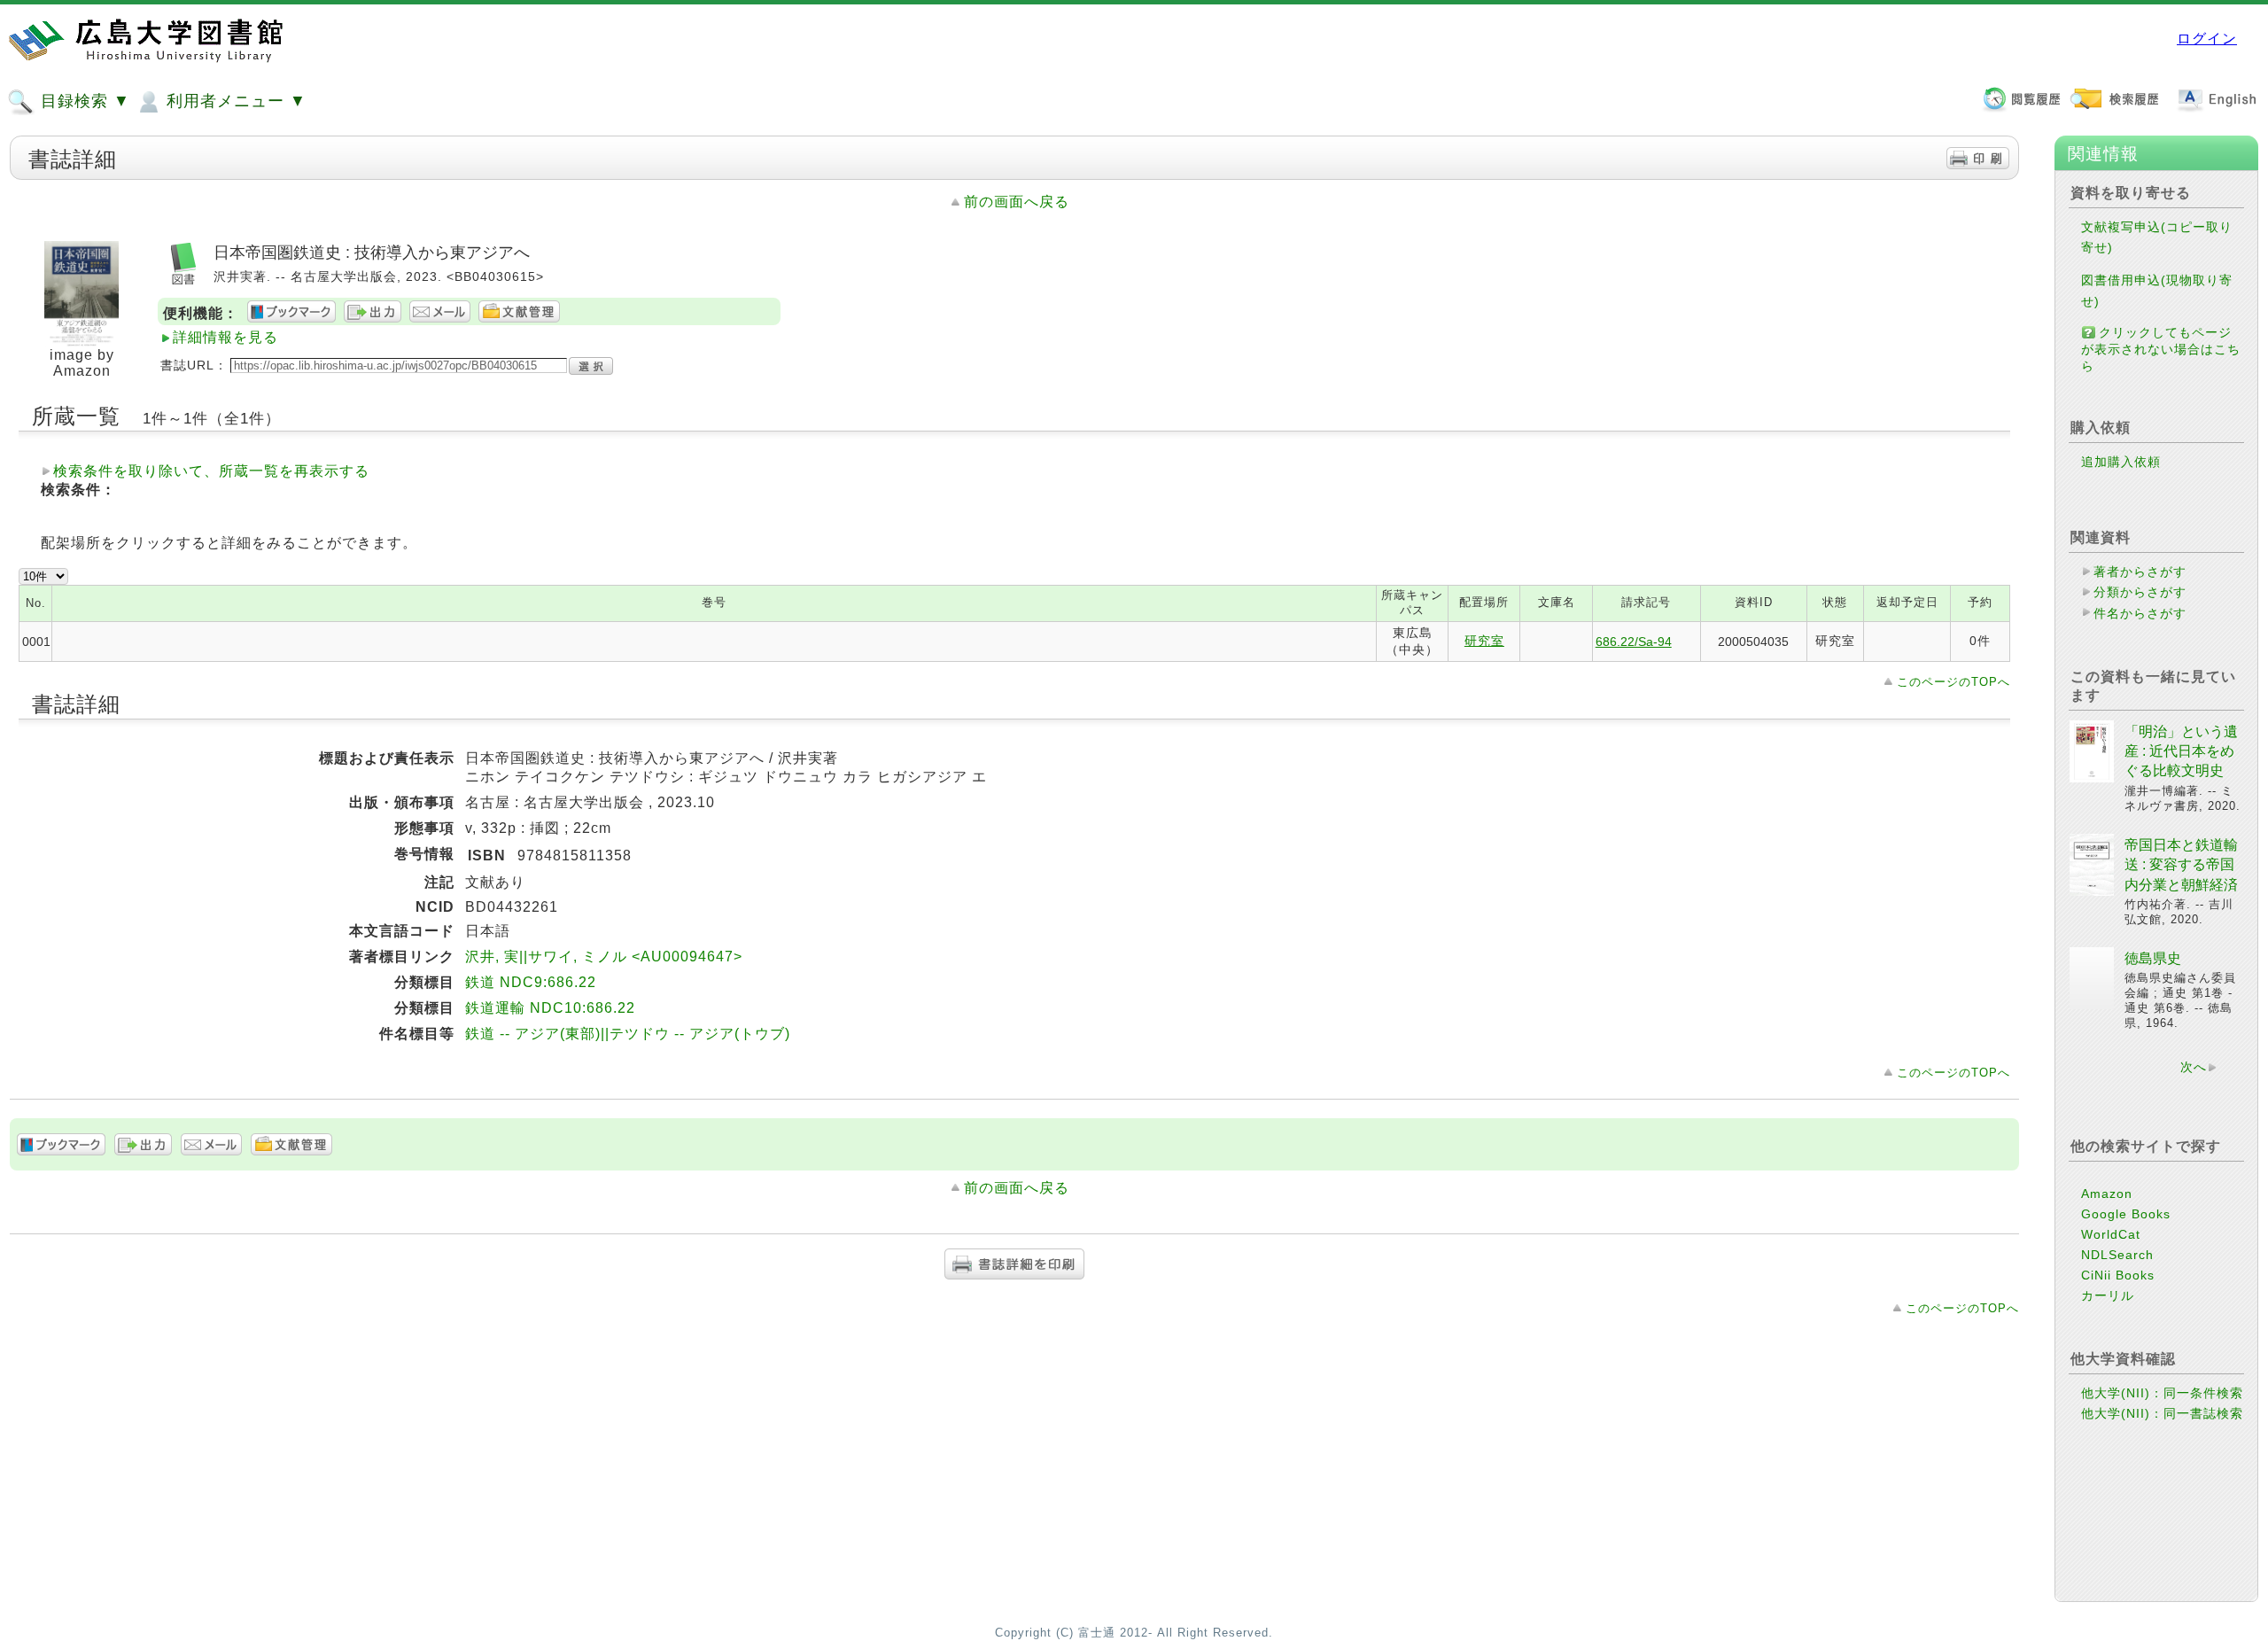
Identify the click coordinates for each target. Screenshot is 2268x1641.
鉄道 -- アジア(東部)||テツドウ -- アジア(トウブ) (628, 1034)
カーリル (2108, 1295)
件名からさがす (2140, 613)
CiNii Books (2118, 1275)
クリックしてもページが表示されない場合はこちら (2161, 349)
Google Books (2126, 1214)
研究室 (1484, 641)
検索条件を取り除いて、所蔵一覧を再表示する (211, 471)
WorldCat (2111, 1234)
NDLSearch (2117, 1255)
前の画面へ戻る (1017, 202)
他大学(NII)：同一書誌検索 (2162, 1413)
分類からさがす (2140, 592)
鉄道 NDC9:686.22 (531, 982)
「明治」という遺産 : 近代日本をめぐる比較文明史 (2181, 751)
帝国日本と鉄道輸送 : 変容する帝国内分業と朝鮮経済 (2181, 865)
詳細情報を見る (225, 337)
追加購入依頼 (2121, 462)
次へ (2194, 1067)
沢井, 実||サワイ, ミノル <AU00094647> (604, 957)
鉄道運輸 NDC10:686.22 (550, 1008)
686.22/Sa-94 (1634, 642)
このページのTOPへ (1953, 682)
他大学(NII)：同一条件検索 (2162, 1393)
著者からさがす (2140, 572)
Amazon (2107, 1194)
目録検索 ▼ (83, 101)
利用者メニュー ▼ (234, 101)
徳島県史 (2153, 958)
